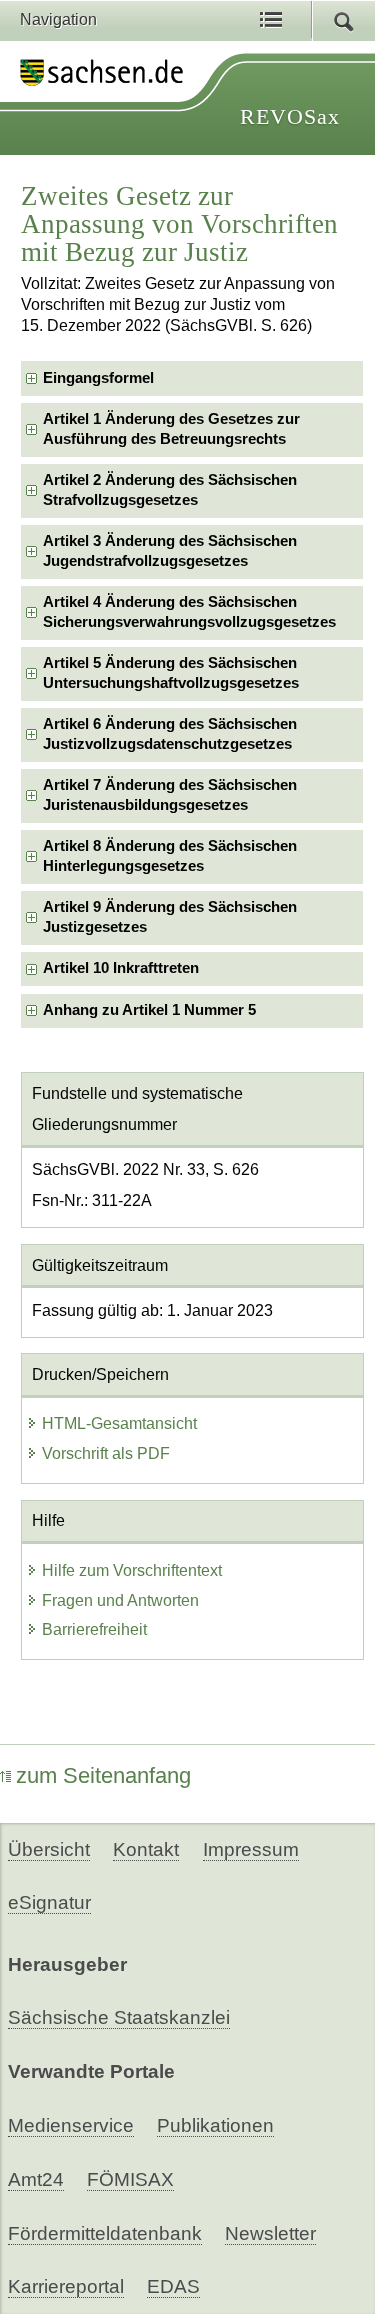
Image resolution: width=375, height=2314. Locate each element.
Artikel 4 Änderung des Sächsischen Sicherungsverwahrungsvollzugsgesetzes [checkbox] (189, 611)
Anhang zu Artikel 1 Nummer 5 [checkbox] (149, 1010)
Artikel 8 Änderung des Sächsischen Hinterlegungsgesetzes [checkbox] (170, 855)
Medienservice (71, 2125)
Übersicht (49, 1849)
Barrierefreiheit (94, 1629)
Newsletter (270, 2233)
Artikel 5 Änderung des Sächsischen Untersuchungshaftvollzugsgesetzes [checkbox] (171, 672)
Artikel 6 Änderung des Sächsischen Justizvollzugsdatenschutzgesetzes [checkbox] (170, 733)
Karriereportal (66, 2286)
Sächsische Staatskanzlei (119, 2017)
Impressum (251, 1849)
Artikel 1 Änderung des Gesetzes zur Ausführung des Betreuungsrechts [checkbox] (171, 428)
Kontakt (146, 1849)
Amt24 (36, 2179)
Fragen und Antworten (120, 1600)
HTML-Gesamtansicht (119, 1423)
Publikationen (215, 2125)
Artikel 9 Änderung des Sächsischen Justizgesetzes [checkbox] (170, 916)
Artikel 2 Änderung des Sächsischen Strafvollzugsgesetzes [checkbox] (170, 489)
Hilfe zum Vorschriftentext (132, 1570)
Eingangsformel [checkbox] (98, 378)
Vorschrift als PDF (106, 1453)
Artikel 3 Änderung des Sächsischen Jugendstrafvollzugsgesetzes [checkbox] (170, 550)
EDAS (173, 2286)
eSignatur (49, 1902)
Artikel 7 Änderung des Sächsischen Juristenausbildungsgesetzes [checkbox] (170, 794)
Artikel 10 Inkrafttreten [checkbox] (121, 968)
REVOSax (290, 116)
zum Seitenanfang (103, 1775)
